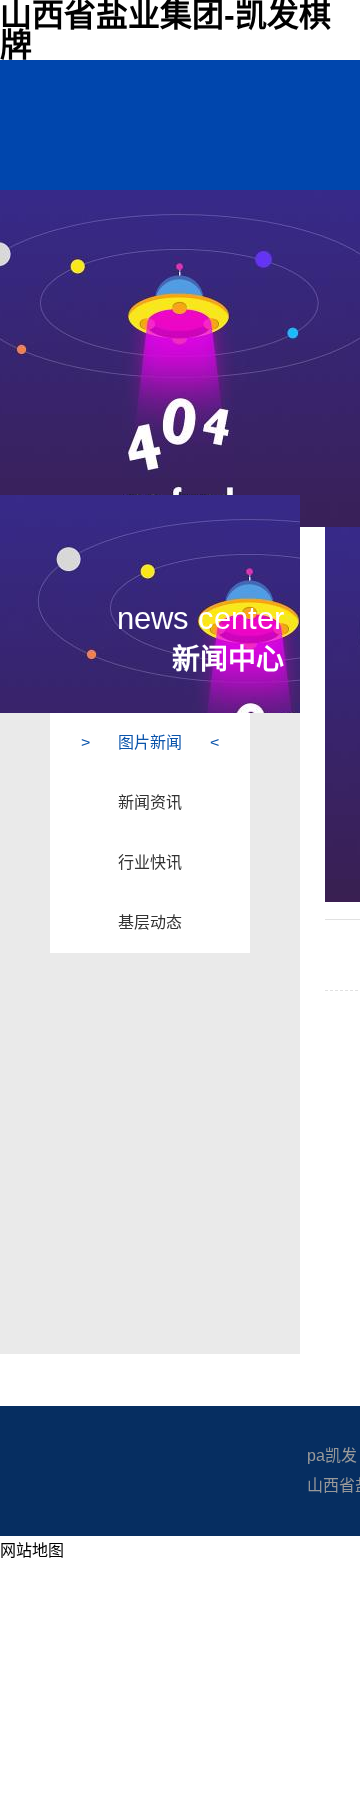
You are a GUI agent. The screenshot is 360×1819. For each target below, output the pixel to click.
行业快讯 (150, 862)
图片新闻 (150, 742)
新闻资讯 (150, 802)
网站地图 (32, 1550)
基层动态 (150, 922)
